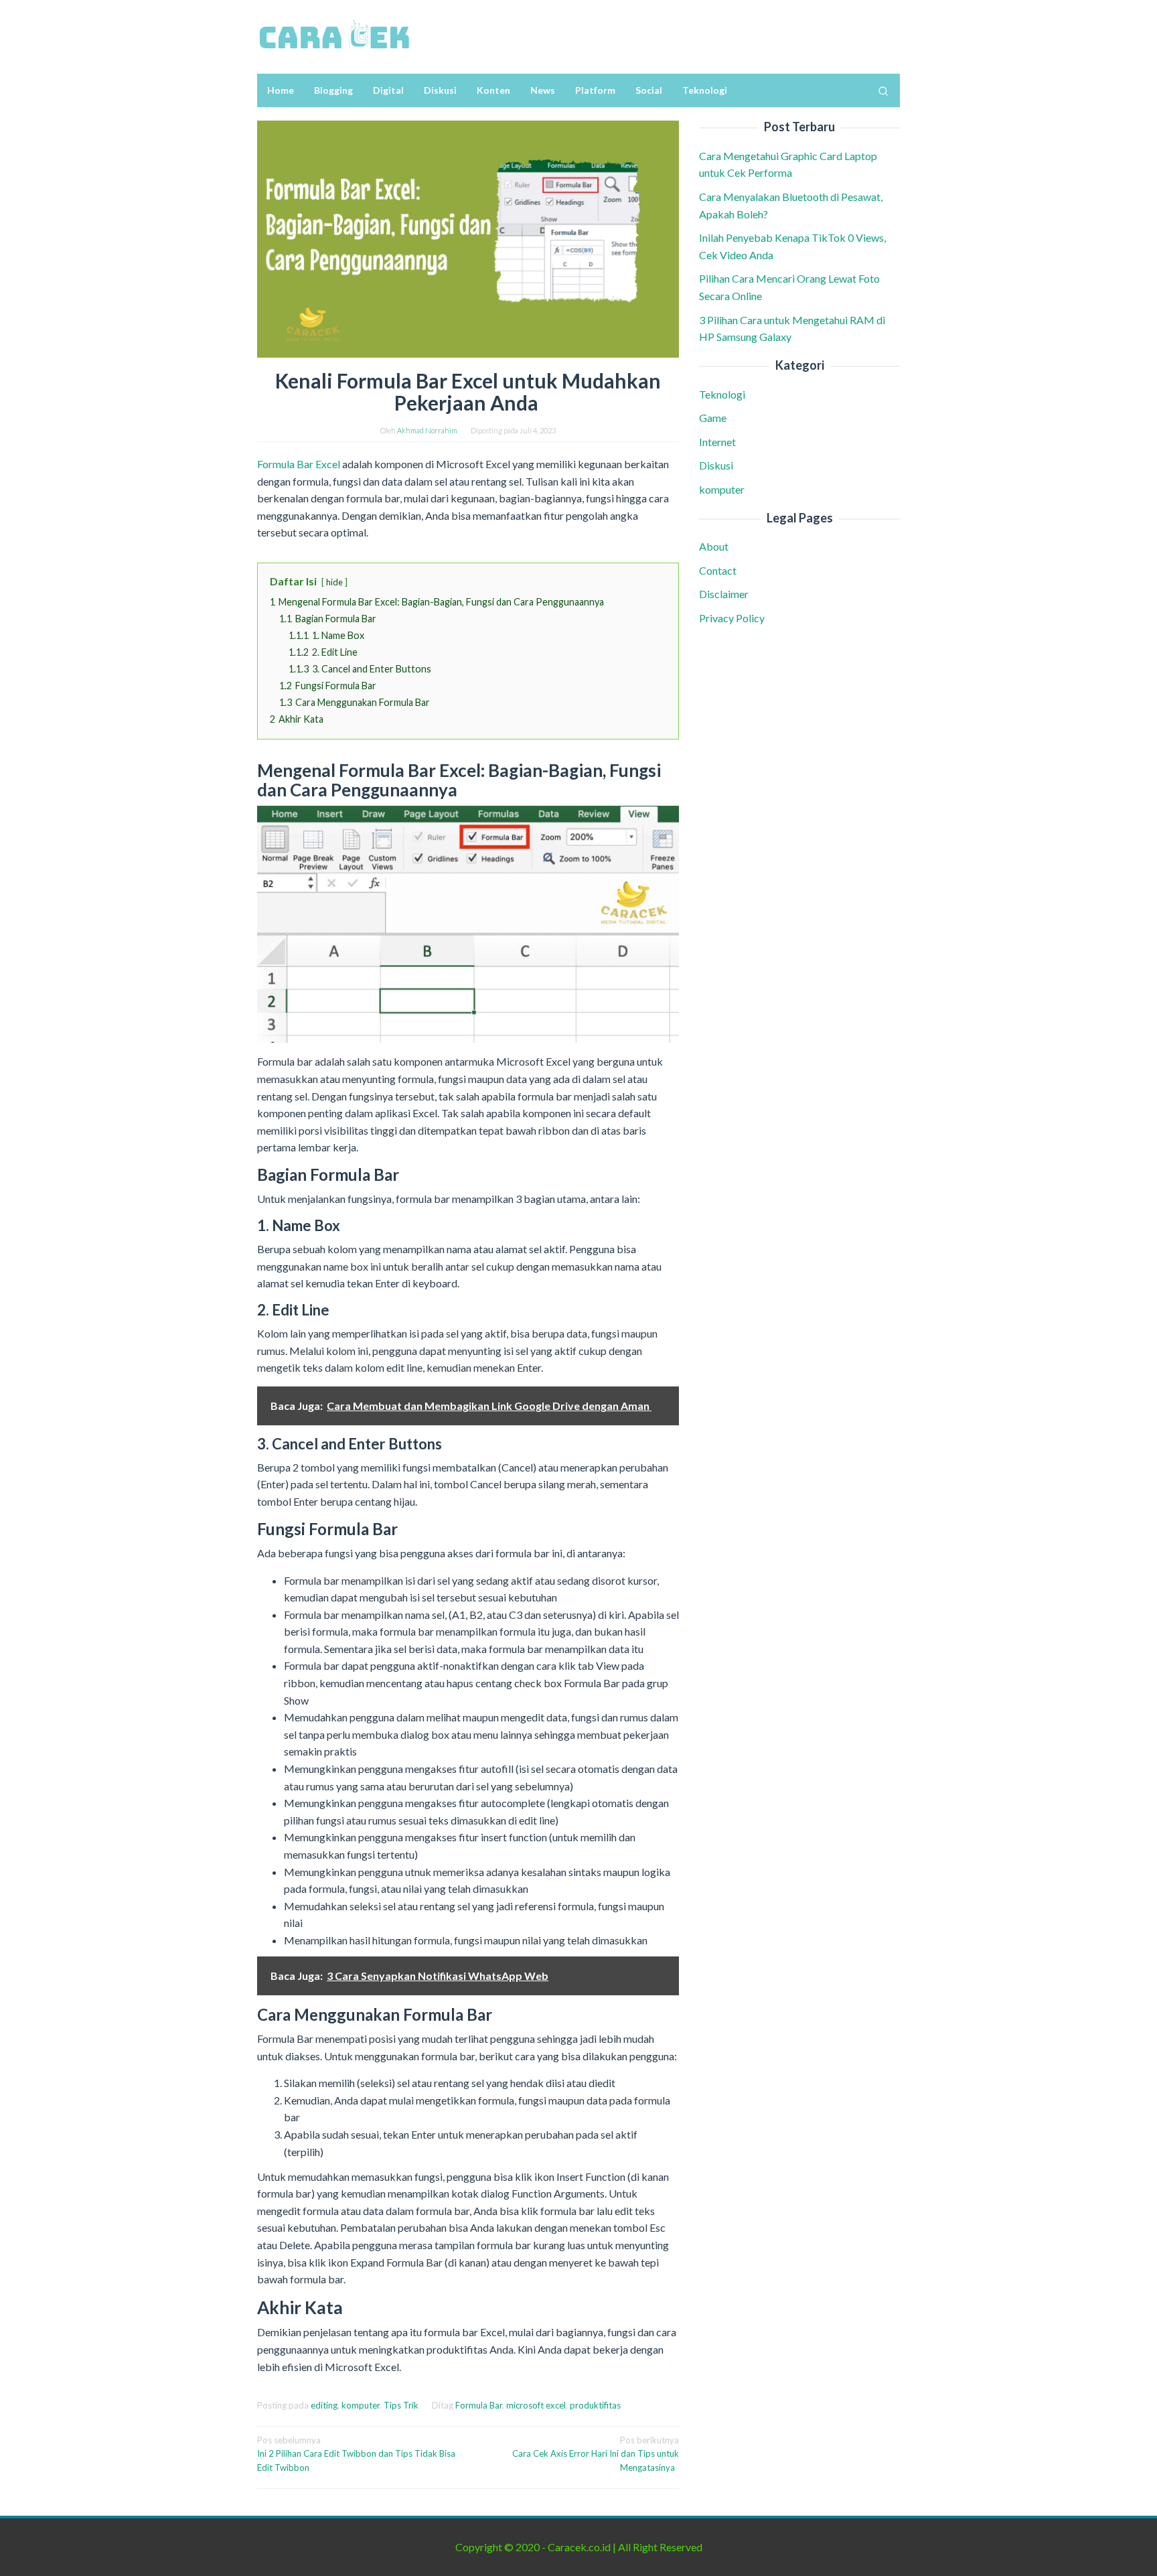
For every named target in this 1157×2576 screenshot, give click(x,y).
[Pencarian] (883, 90)
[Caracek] (334, 35)
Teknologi (722, 394)
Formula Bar (479, 2405)
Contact (718, 570)
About (714, 546)
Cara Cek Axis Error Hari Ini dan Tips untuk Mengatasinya (596, 2454)
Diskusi (716, 465)
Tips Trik (401, 2405)
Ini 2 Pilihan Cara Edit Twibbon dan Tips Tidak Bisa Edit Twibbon (356, 2454)
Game (713, 418)
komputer (361, 2405)
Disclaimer (724, 594)
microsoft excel (536, 2405)
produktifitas (595, 2405)
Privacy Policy (732, 618)
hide (334, 582)
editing (324, 2405)
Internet (717, 442)
